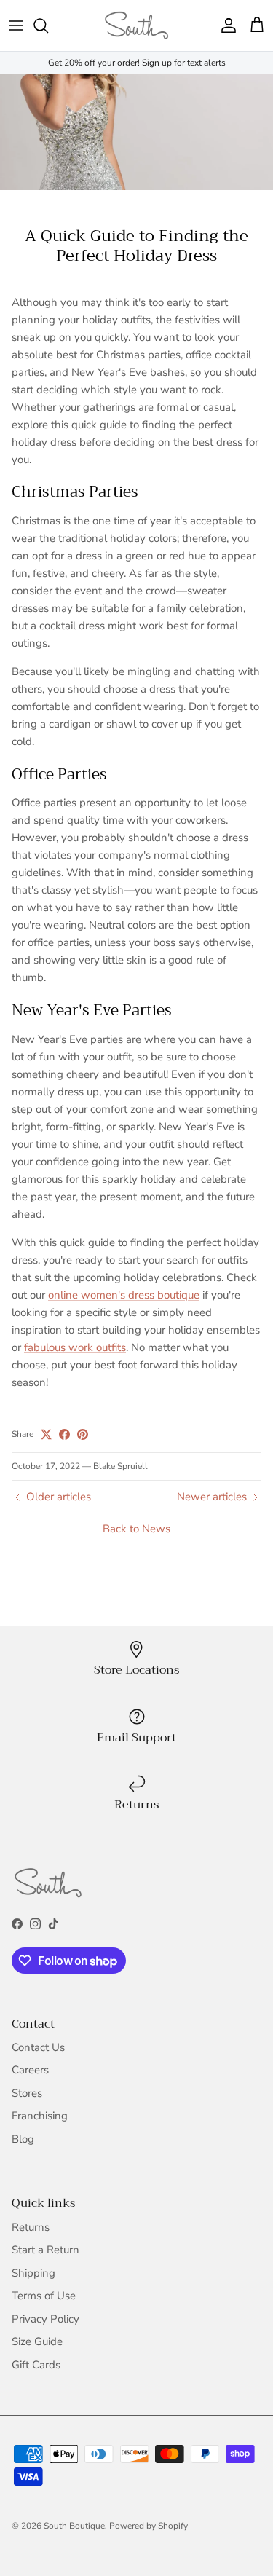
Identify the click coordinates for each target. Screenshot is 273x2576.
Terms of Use (44, 2296)
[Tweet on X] (46, 1434)
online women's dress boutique (124, 1295)
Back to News (136, 1529)
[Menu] (16, 25)
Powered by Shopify (149, 2526)
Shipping (33, 2273)
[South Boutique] (136, 25)
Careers (30, 2070)
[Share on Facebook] (64, 1434)
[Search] (48, 25)
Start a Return (45, 2250)
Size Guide (37, 2341)
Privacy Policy (45, 2319)
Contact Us (38, 2047)
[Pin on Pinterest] (83, 1434)
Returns (31, 2227)
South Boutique (74, 2526)
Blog (23, 2139)
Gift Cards (36, 2365)
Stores (27, 2093)
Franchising (40, 2116)
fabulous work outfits (75, 1347)
